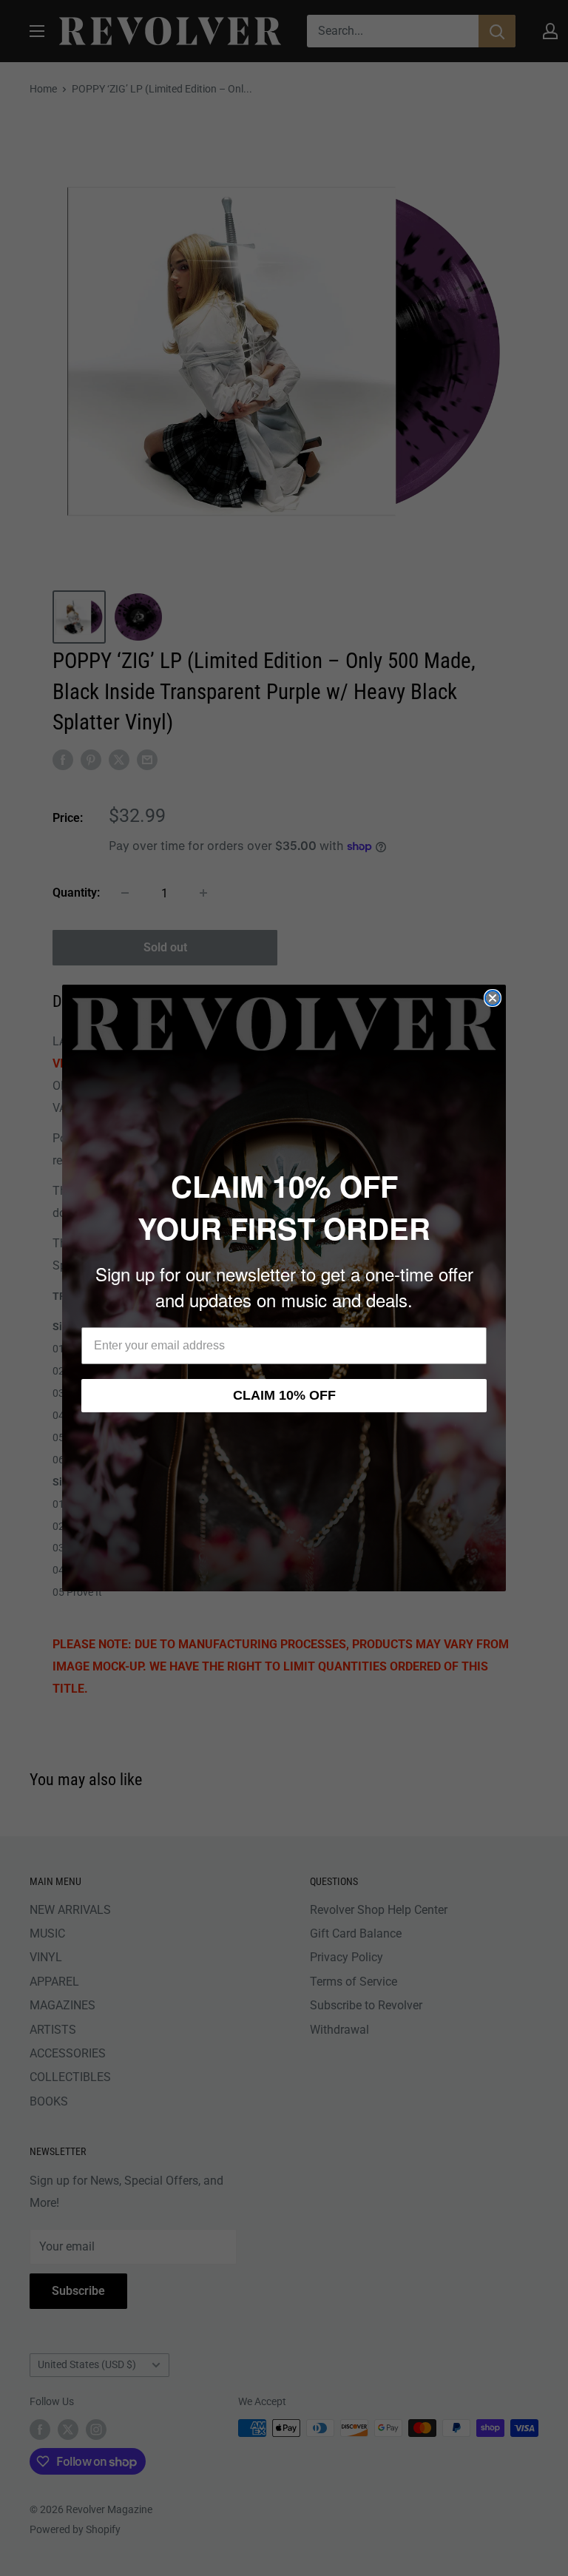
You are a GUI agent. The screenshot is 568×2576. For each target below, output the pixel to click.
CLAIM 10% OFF (284, 1395)
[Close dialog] (493, 998)
